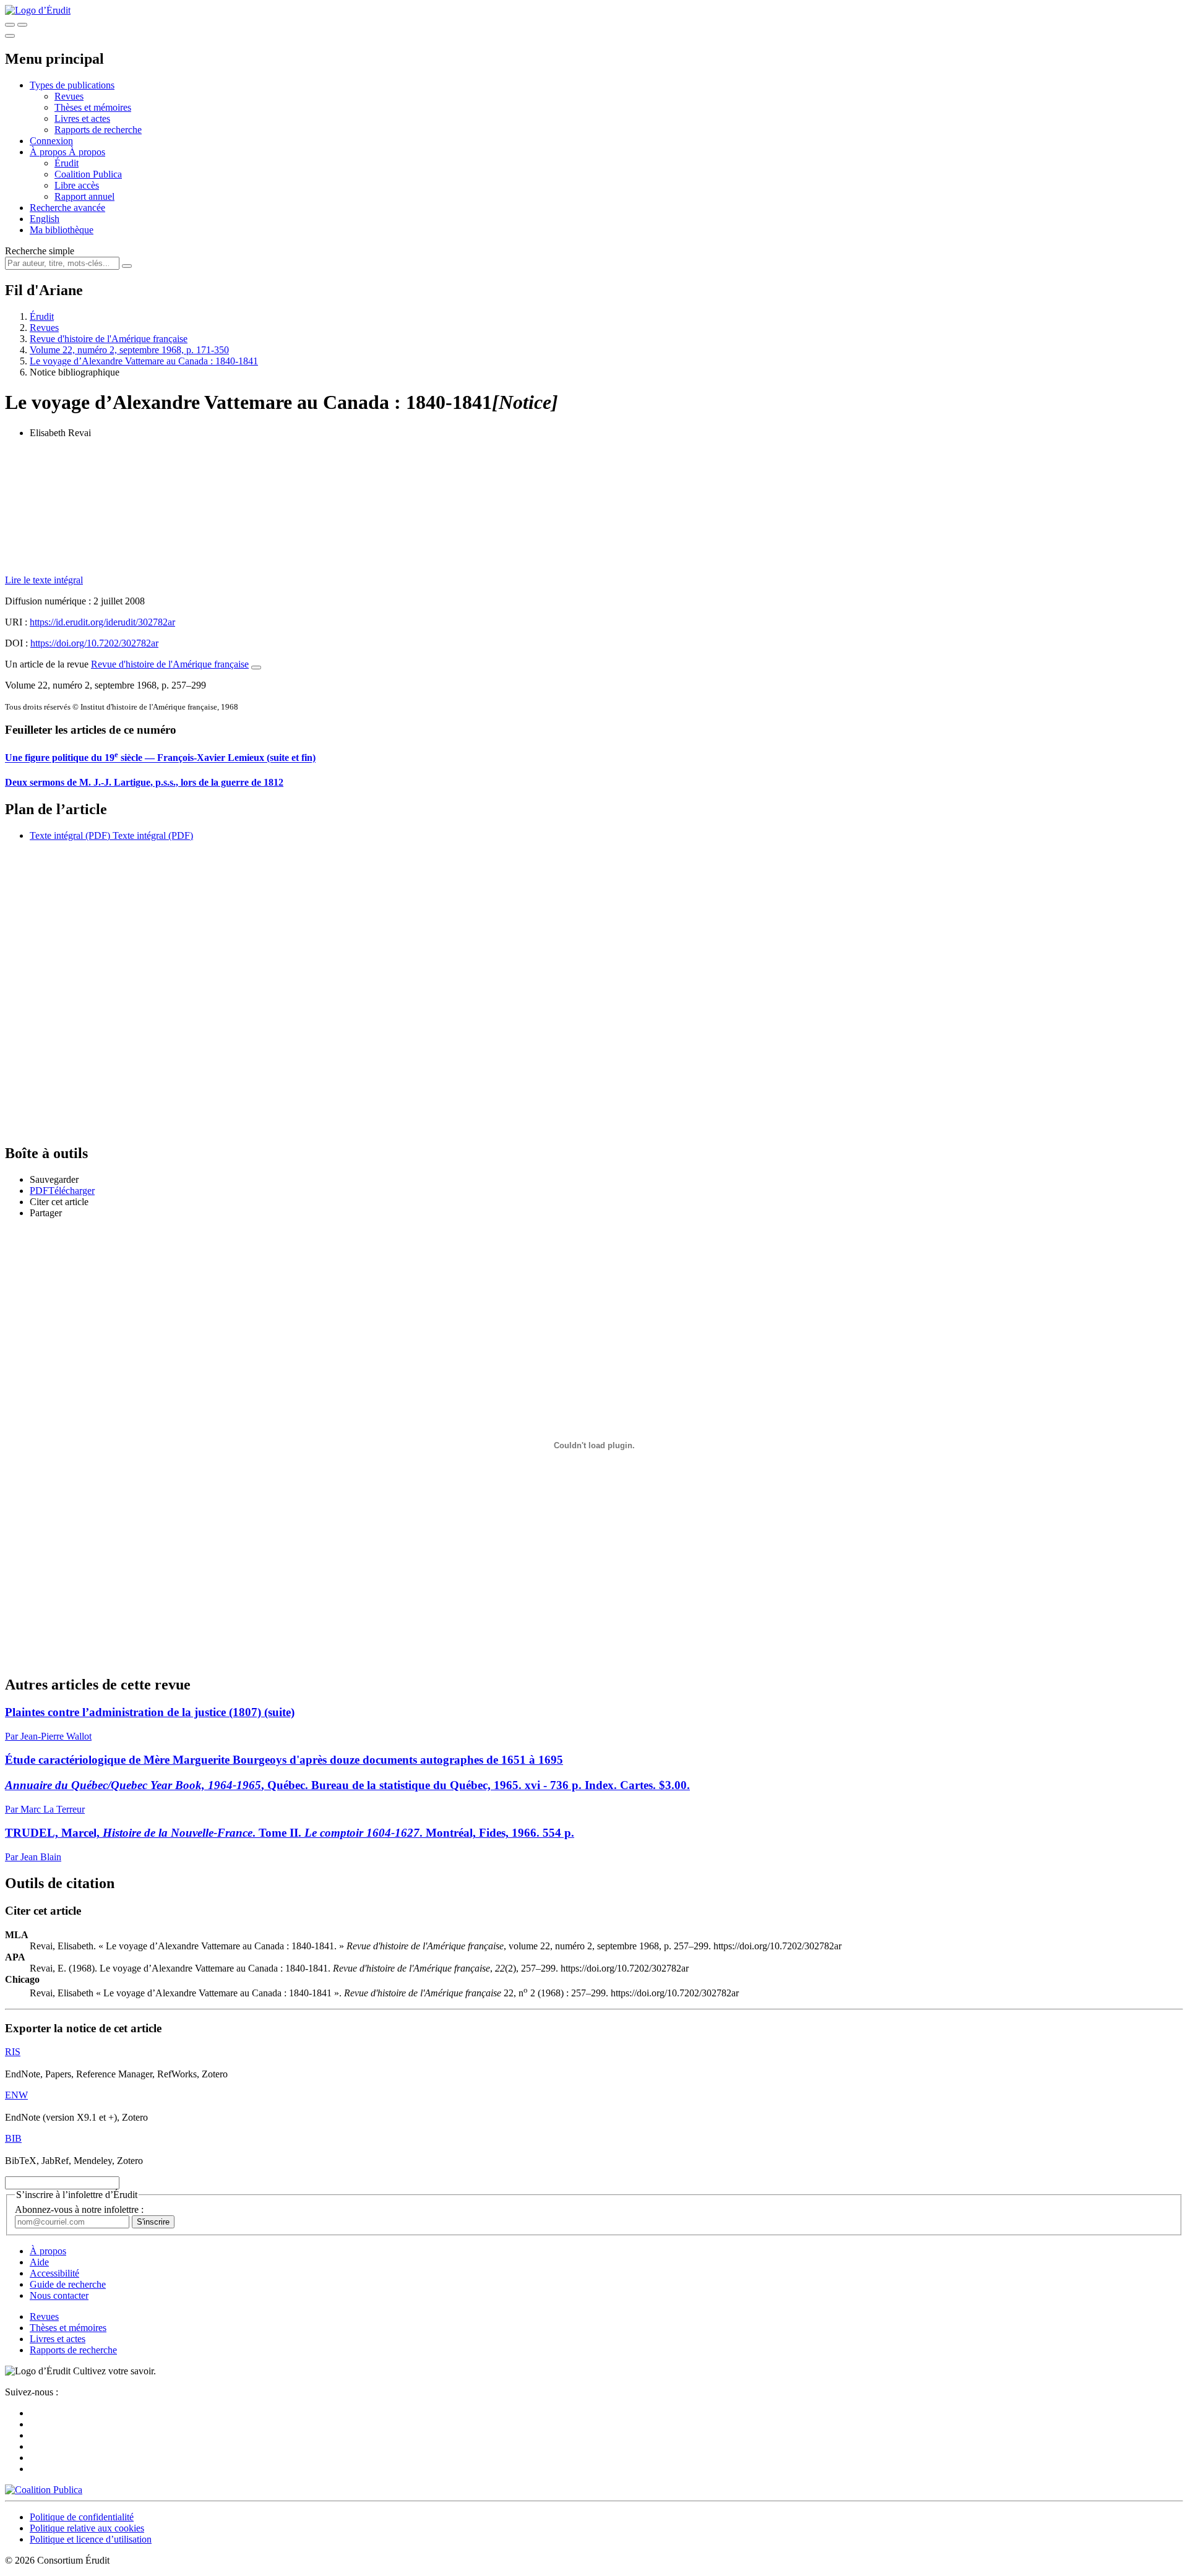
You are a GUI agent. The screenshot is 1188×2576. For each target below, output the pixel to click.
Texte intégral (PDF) (70, 835)
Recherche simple (40, 251)
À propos (87, 152)
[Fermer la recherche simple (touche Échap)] (22, 25)
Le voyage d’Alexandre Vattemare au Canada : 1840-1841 (144, 361)
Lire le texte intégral (44, 580)
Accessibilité (54, 2273)
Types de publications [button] (72, 85)
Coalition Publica (88, 174)
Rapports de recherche (98, 130)
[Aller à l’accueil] (38, 10)
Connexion (51, 141)
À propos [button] (49, 152)
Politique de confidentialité (82, 2517)
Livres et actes (82, 118)
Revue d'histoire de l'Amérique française (109, 339)
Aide (39, 2262)
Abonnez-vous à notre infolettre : (79, 2209)
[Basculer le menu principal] (10, 36)
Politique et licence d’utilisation (91, 2539)
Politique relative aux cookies (87, 2528)
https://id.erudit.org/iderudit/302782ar (102, 622)
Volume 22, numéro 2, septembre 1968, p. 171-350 (129, 350)
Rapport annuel (84, 196)
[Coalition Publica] (44, 2490)
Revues (69, 96)
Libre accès (77, 185)
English (45, 219)
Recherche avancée (67, 208)
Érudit (67, 163)
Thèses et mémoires (93, 107)
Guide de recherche (68, 2284)
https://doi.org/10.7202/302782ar (94, 643)
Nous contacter (59, 2295)
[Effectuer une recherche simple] (10, 25)
